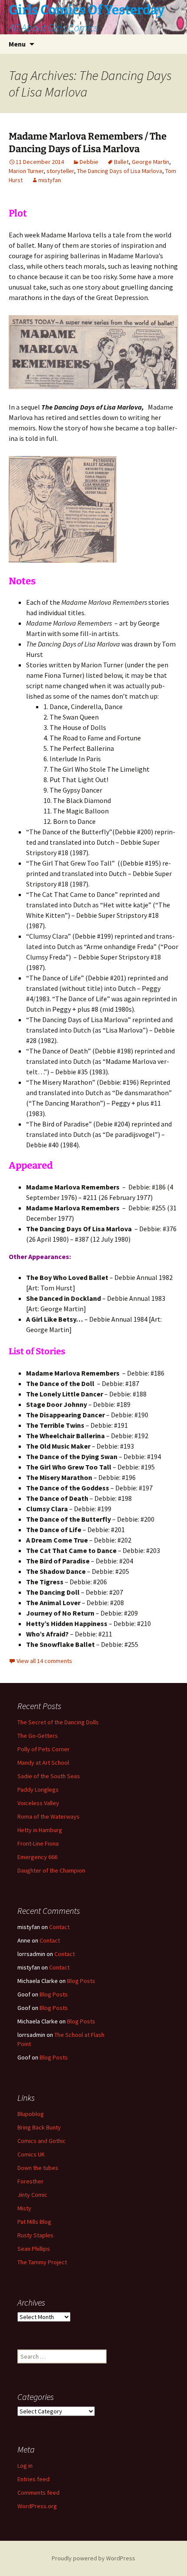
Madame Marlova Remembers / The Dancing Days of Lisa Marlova (88, 143)
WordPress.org (37, 2506)
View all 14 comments (44, 1661)
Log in (25, 2466)
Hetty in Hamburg (40, 1830)
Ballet (121, 162)
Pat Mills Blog (34, 2222)
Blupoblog (31, 2114)
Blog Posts (81, 1981)
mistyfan (50, 180)
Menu (17, 44)
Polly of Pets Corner (43, 1749)
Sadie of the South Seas (49, 1776)
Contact (59, 1927)
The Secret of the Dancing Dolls (58, 1722)
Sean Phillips (34, 2249)
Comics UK (31, 2154)
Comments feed (38, 2493)
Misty (24, 2208)
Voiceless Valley (38, 1803)
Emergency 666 (37, 1857)
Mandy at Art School (43, 1763)
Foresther (30, 2181)
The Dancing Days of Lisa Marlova (120, 171)
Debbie (89, 162)
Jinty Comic (32, 2195)
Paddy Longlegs (38, 1790)
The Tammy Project (42, 2262)
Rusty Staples (35, 2235)
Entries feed (33, 2479)
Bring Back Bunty (39, 2127)
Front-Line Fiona (38, 1843)
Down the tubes (38, 2168)
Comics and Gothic (42, 2141)
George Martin (150, 162)
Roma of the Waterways (48, 1816)
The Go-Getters (38, 1736)
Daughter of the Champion (51, 1870)
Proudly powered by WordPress (93, 2558)
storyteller (60, 171)
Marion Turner (26, 171)
